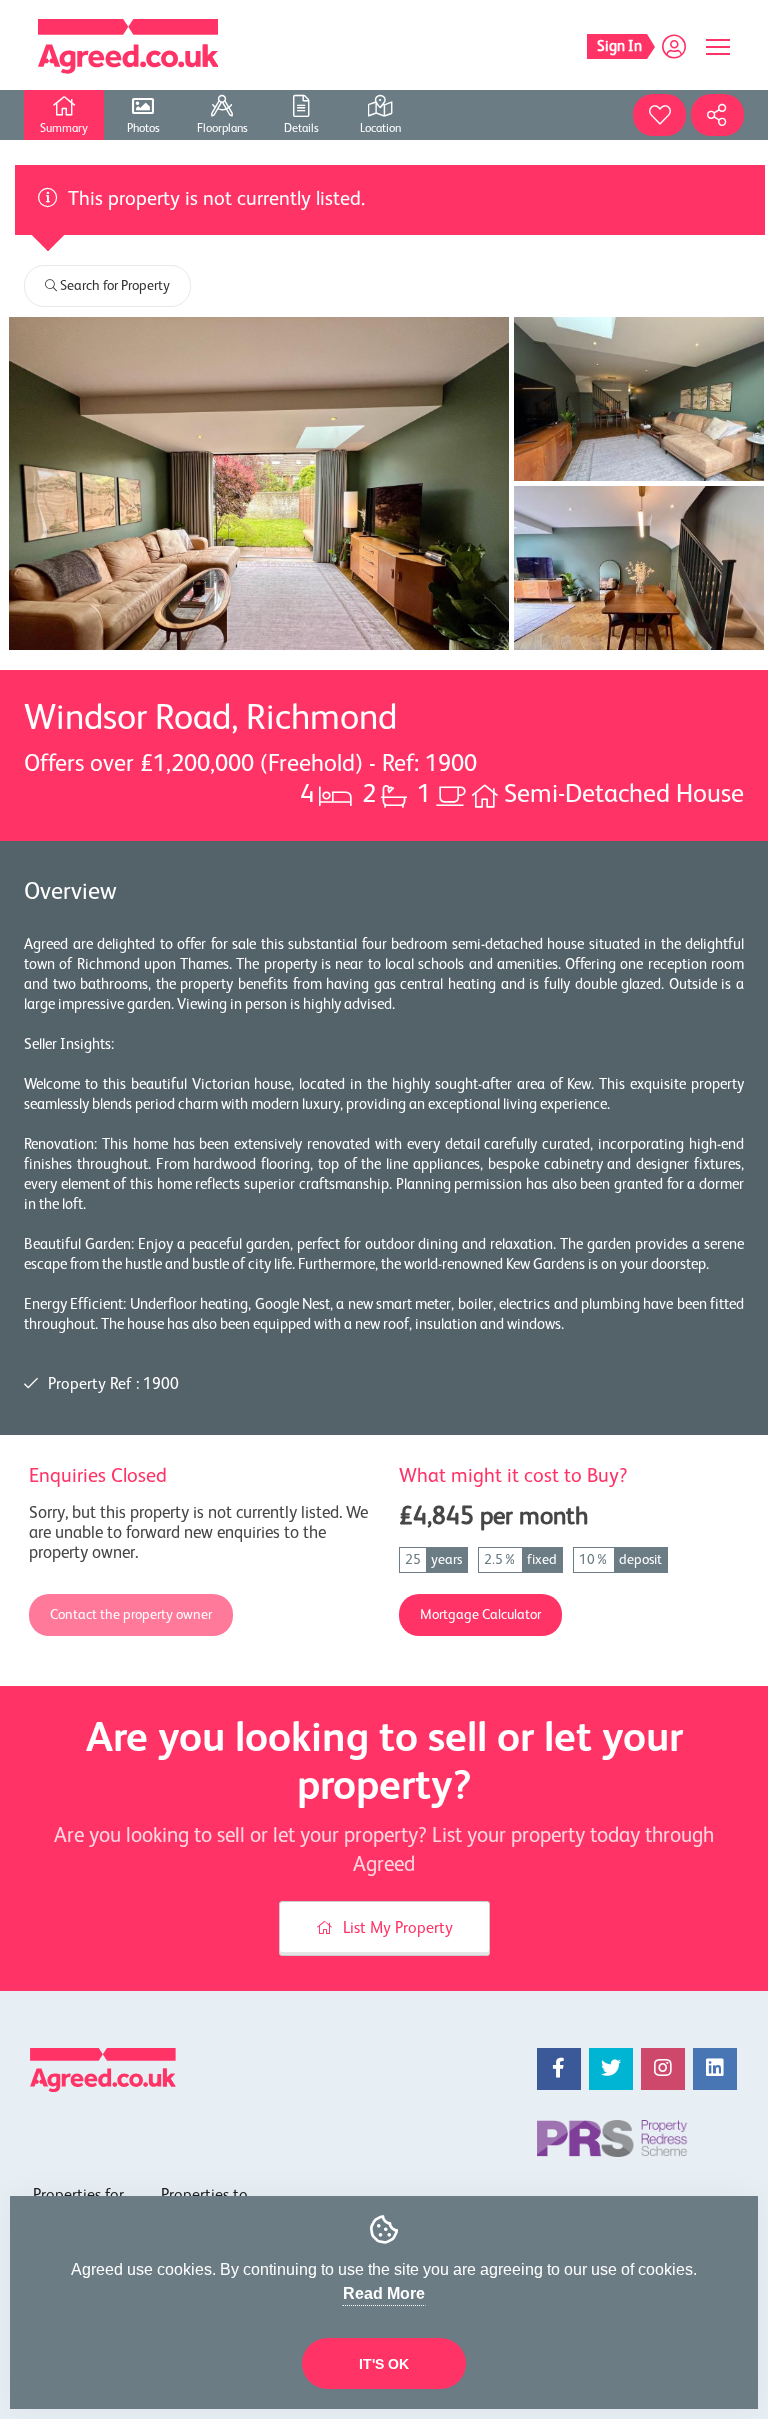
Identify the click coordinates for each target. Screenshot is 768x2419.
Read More (384, 2293)
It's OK (384, 2364)
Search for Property (113, 286)
